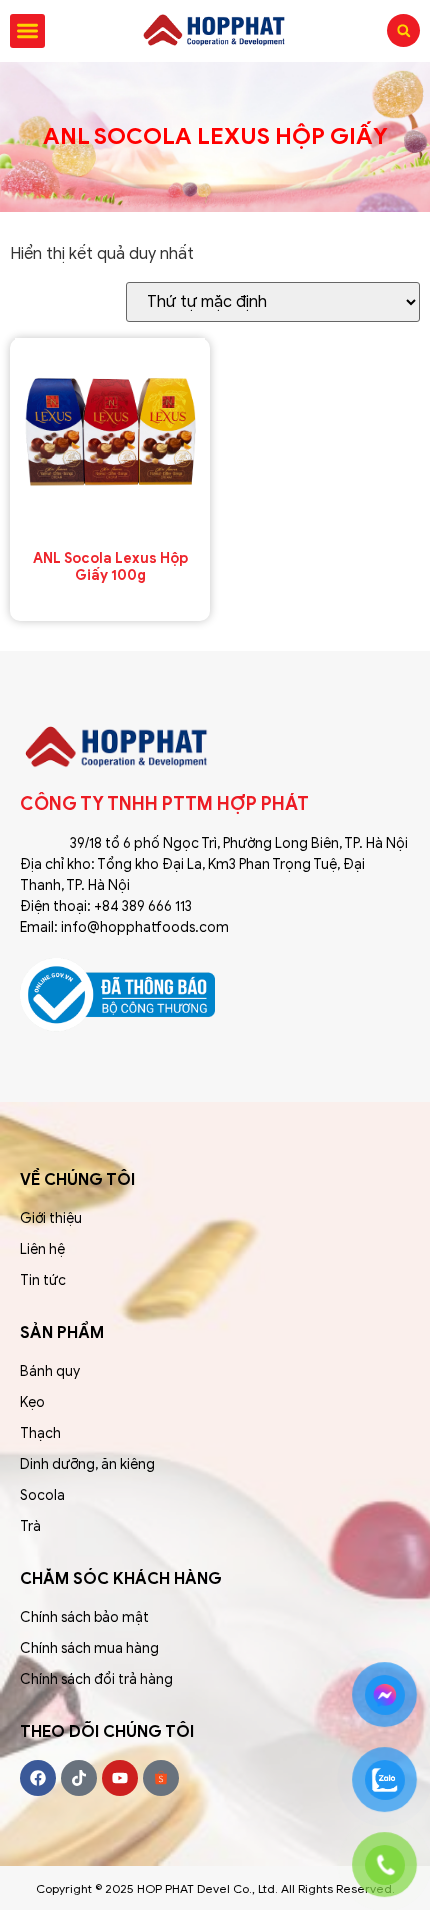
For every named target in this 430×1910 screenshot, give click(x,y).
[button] (27, 31)
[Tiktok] (79, 1778)
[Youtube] (120, 1778)
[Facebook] (38, 1778)
